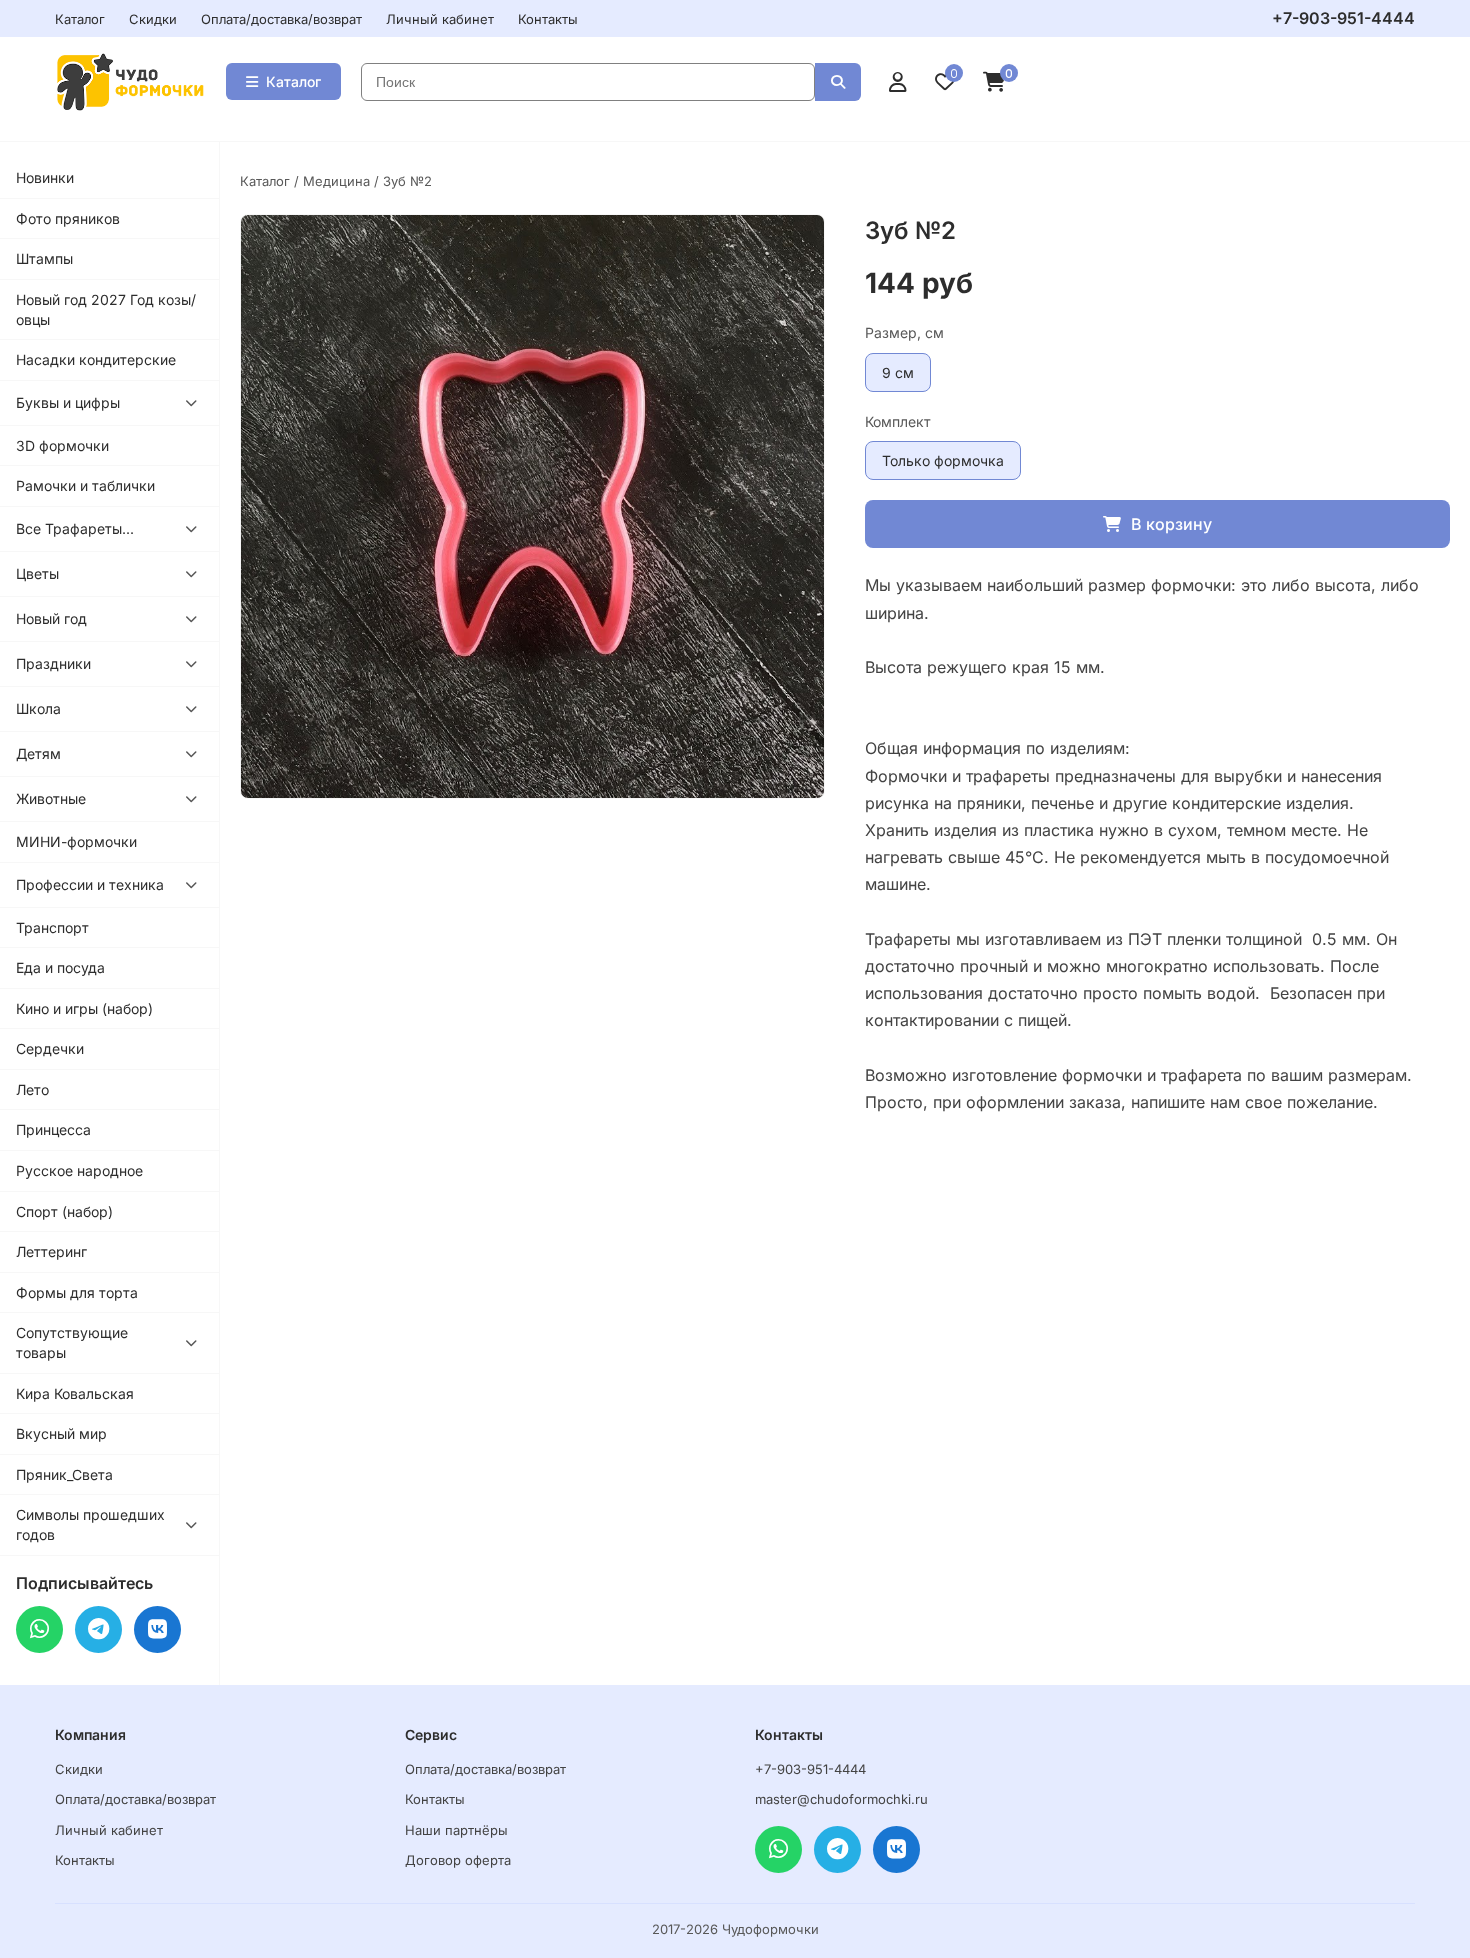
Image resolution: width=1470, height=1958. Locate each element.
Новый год (51, 618)
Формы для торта (77, 1292)
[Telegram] (98, 1629)
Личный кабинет (440, 19)
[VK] (157, 1629)
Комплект (898, 421)
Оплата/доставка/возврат (281, 19)
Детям (38, 753)
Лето (32, 1089)
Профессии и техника (90, 884)
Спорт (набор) (64, 1211)
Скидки (153, 19)
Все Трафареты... (75, 528)
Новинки (45, 177)
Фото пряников (68, 218)
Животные (51, 798)
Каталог (80, 19)
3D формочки (62, 445)
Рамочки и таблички (85, 485)
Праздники (53, 663)
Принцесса (53, 1129)
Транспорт (52, 927)
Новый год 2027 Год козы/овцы (106, 309)
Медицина (336, 181)
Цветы (37, 573)
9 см (898, 372)
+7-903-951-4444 (1343, 18)
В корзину (1171, 524)
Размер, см (904, 332)
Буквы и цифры (68, 402)
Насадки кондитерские (96, 359)
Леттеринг (51, 1251)
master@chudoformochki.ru (841, 1799)
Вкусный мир (61, 1433)
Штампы (44, 258)
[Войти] (898, 82)
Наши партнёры (456, 1830)
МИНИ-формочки (76, 841)
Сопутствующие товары (72, 1342)
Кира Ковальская (75, 1393)
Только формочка (943, 460)
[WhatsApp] (39, 1629)
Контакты (548, 19)
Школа (38, 708)
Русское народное (79, 1170)
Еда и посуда (60, 967)
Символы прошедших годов (90, 1524)
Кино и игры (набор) (84, 1008)
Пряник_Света (64, 1474)
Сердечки (50, 1048)
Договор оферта (458, 1860)
